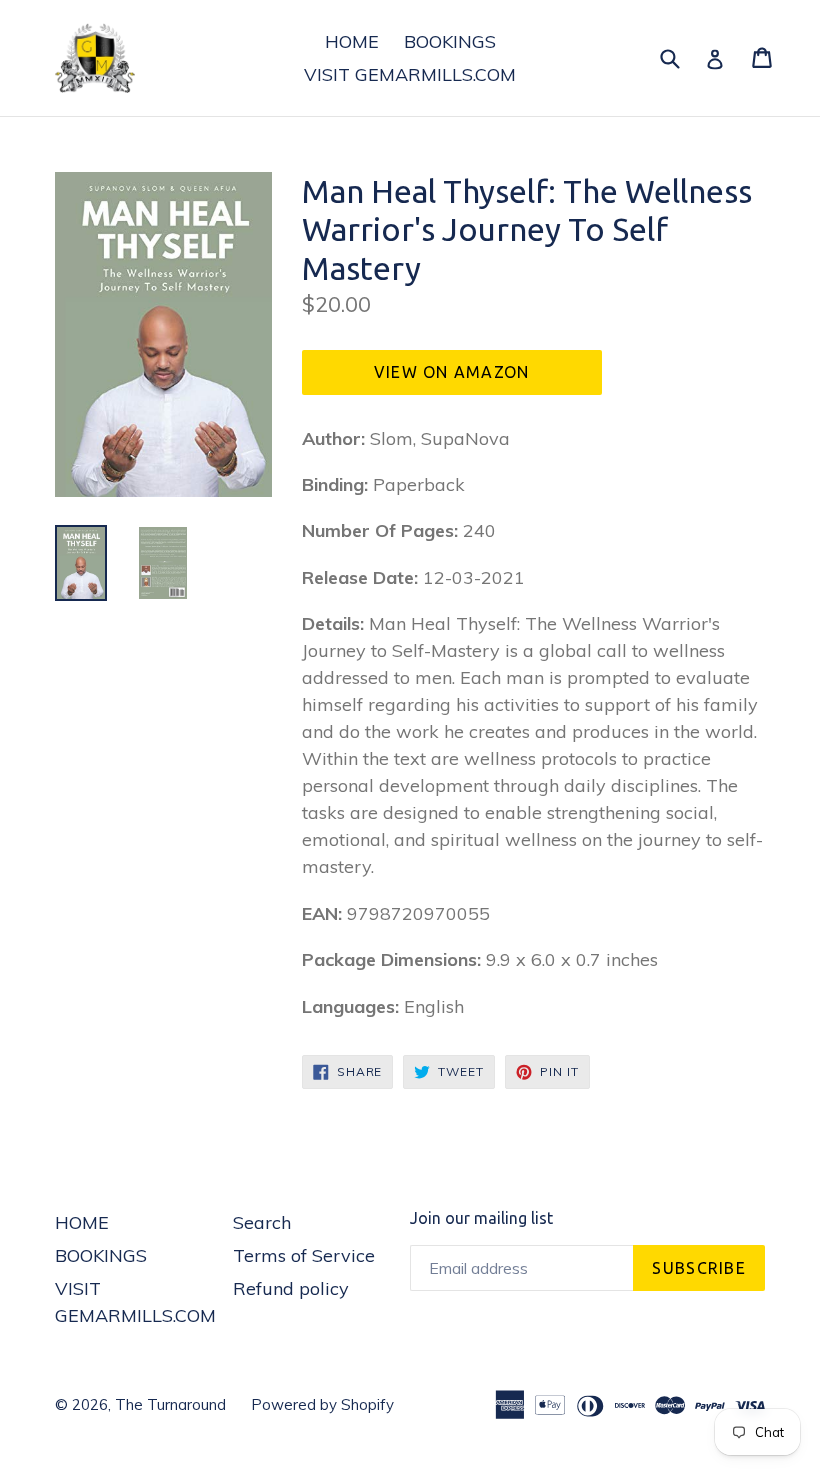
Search (262, 1222)
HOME (352, 41)
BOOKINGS (450, 41)
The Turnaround (170, 1404)
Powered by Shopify (322, 1404)
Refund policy (291, 1288)
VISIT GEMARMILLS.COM (410, 74)
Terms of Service (304, 1255)
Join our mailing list (481, 1218)
